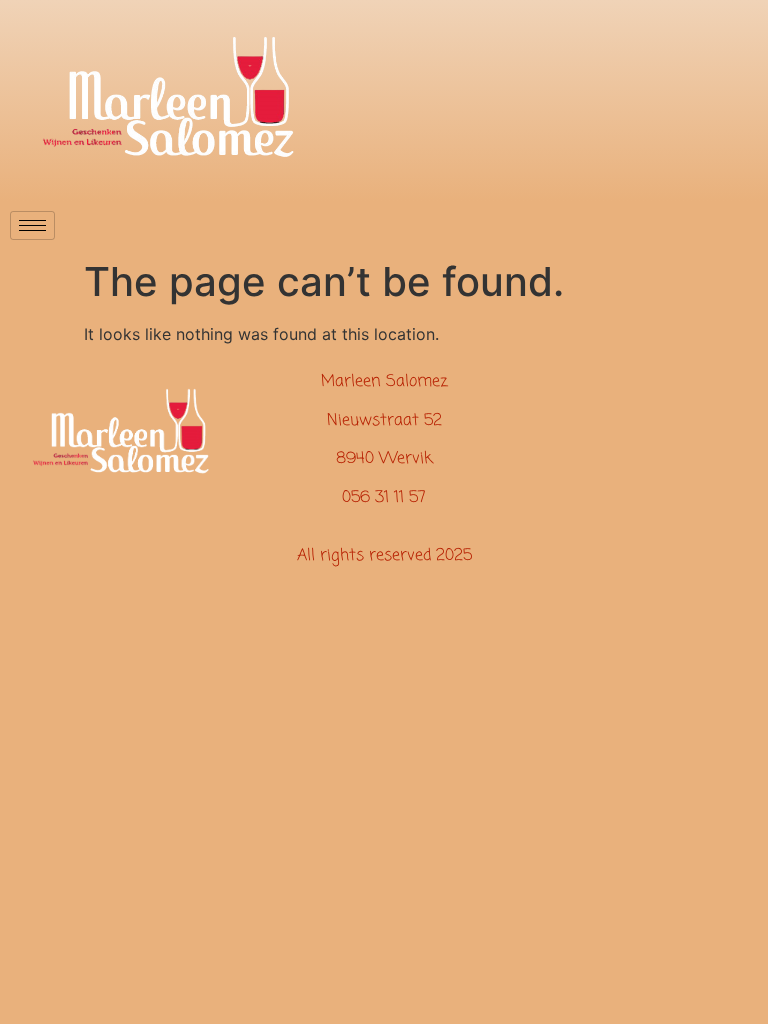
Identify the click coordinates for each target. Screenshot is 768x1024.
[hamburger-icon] (32, 225)
